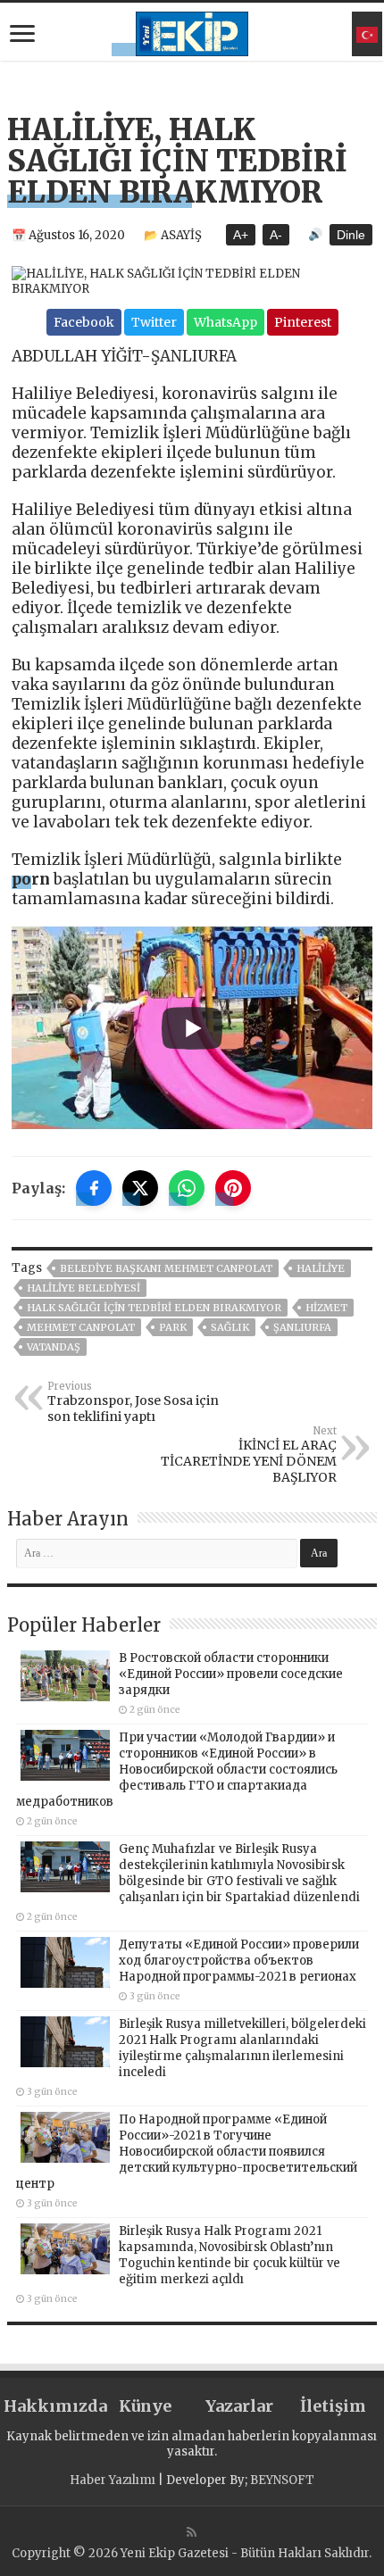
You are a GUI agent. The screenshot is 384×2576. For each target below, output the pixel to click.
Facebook (84, 322)
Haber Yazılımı (113, 2480)
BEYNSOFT (282, 2480)
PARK (173, 1327)
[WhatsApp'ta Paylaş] (187, 1188)
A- (276, 235)
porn (31, 879)
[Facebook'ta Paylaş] (94, 1188)
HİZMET (326, 1308)
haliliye (321, 1268)
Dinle (351, 235)
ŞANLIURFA (302, 1327)
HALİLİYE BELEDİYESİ (83, 1288)
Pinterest (303, 322)
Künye (145, 2406)
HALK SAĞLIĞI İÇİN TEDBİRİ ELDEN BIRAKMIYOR (154, 1308)
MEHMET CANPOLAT (81, 1327)
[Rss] (192, 2532)
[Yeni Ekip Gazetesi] (192, 31)
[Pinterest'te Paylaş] (233, 1188)
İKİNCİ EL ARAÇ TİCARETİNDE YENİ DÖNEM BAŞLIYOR (249, 1455)
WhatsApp (225, 322)
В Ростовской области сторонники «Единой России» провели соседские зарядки (231, 1674)
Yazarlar (239, 2406)
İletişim (333, 2406)
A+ (241, 235)
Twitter (154, 322)
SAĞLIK (230, 1327)
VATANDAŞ (54, 1347)
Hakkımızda (50, 2406)
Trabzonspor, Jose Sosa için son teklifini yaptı (133, 1402)
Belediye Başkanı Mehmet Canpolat (166, 1268)
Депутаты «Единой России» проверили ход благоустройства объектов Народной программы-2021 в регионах (239, 1961)
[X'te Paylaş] (140, 1188)
